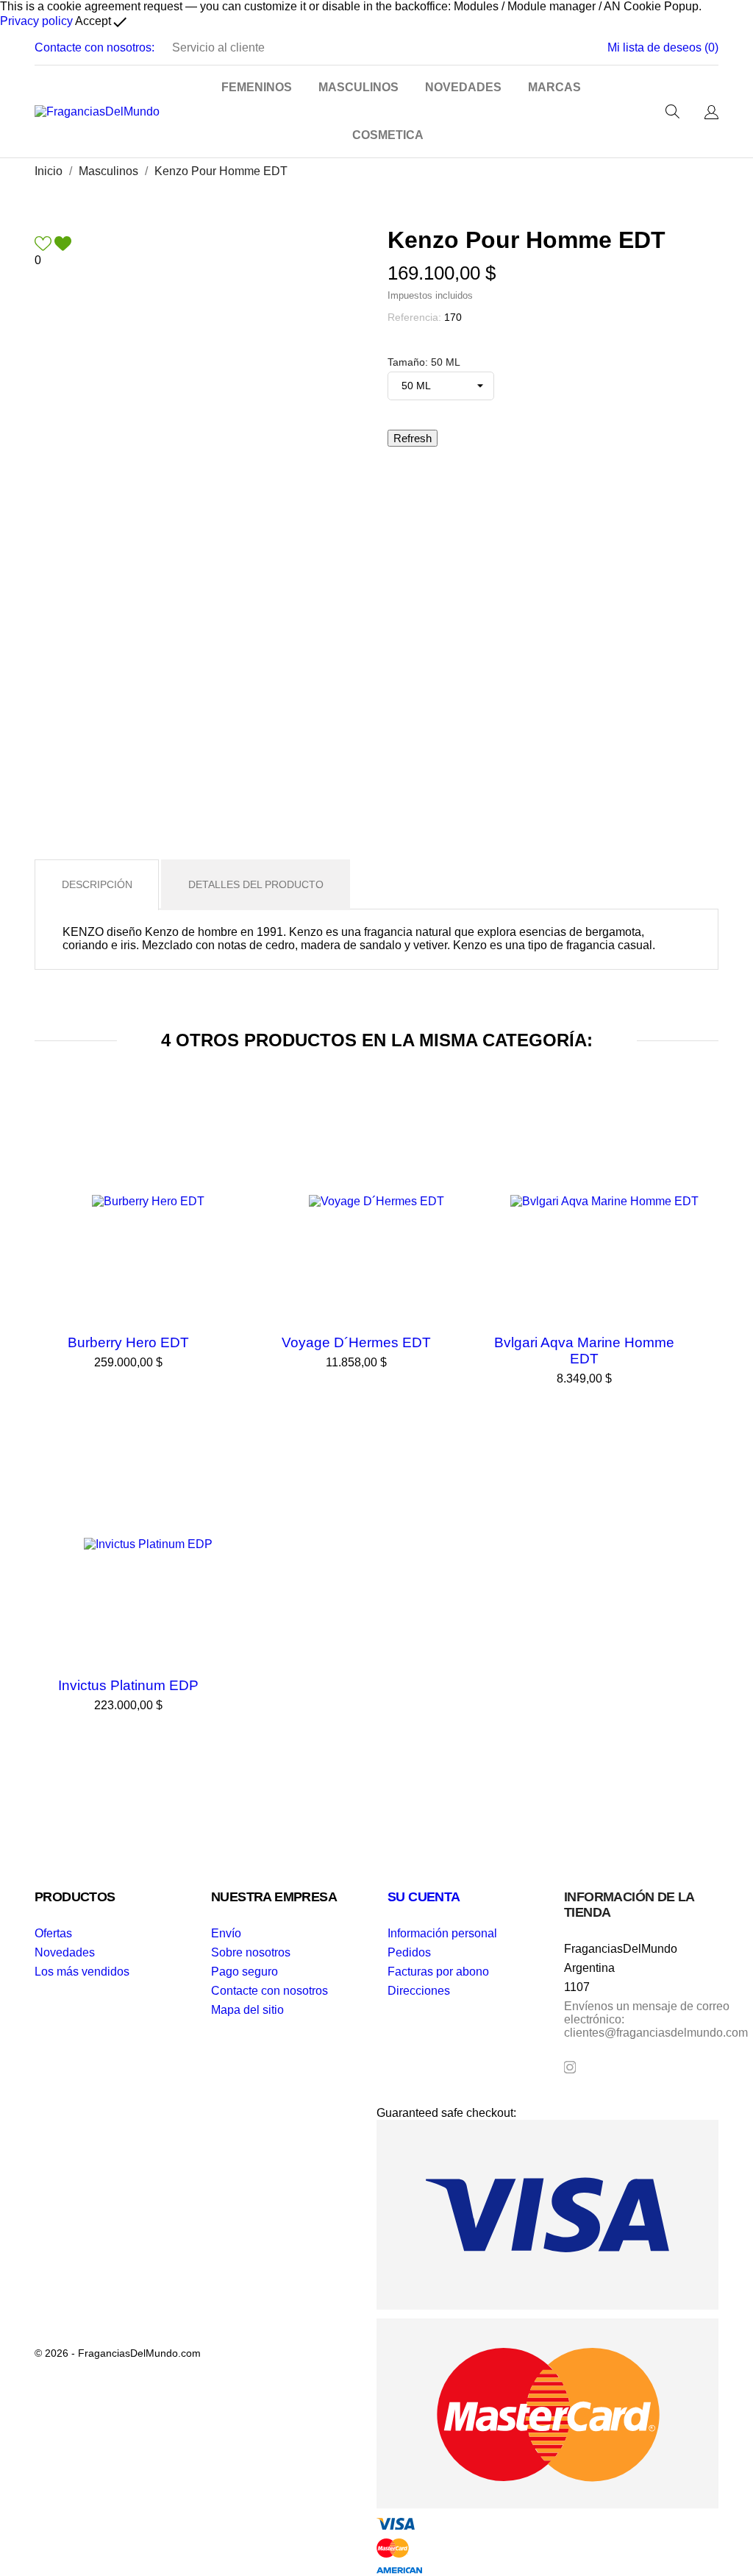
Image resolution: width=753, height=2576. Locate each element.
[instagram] (570, 2067)
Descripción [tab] (97, 884)
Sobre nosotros (251, 1952)
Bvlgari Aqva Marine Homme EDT (584, 1351)
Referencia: (414, 317)
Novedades (65, 1952)
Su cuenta (424, 1897)
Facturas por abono (438, 1972)
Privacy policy (36, 21)
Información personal (442, 1933)
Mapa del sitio (247, 2010)
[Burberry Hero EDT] (248, 1126)
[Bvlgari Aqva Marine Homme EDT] (704, 1126)
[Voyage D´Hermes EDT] (476, 1126)
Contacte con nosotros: (94, 47)
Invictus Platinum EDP (128, 1685)
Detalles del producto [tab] (256, 884)
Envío (226, 1933)
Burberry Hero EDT (128, 1342)
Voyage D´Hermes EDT (356, 1342)
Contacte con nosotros (270, 1991)
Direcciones (419, 1991)
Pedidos (409, 1952)
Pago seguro (245, 1972)
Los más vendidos (82, 1972)
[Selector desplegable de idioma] (711, 113)
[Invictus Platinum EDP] (248, 1469)
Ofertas (53, 1933)
